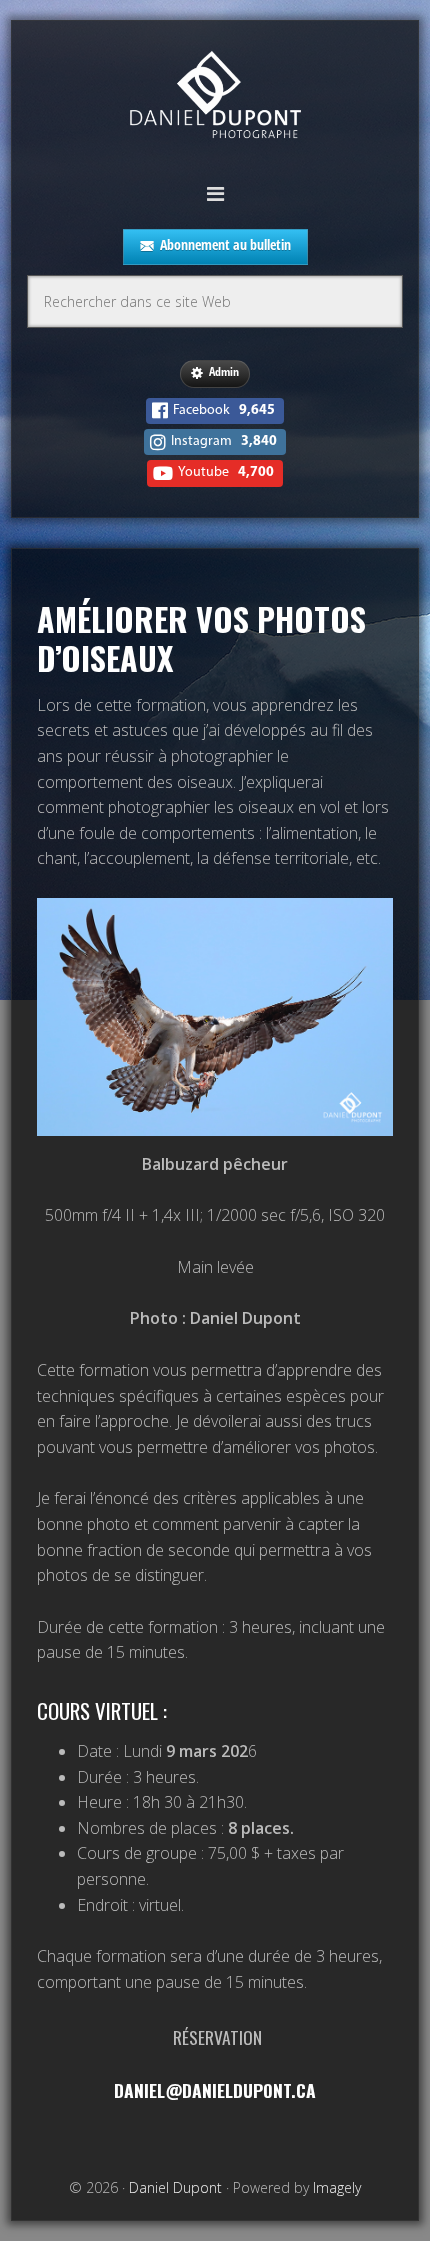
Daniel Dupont (215, 97)
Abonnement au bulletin (225, 244)
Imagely (337, 2187)
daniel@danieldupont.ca (215, 2090)
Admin (224, 371)
